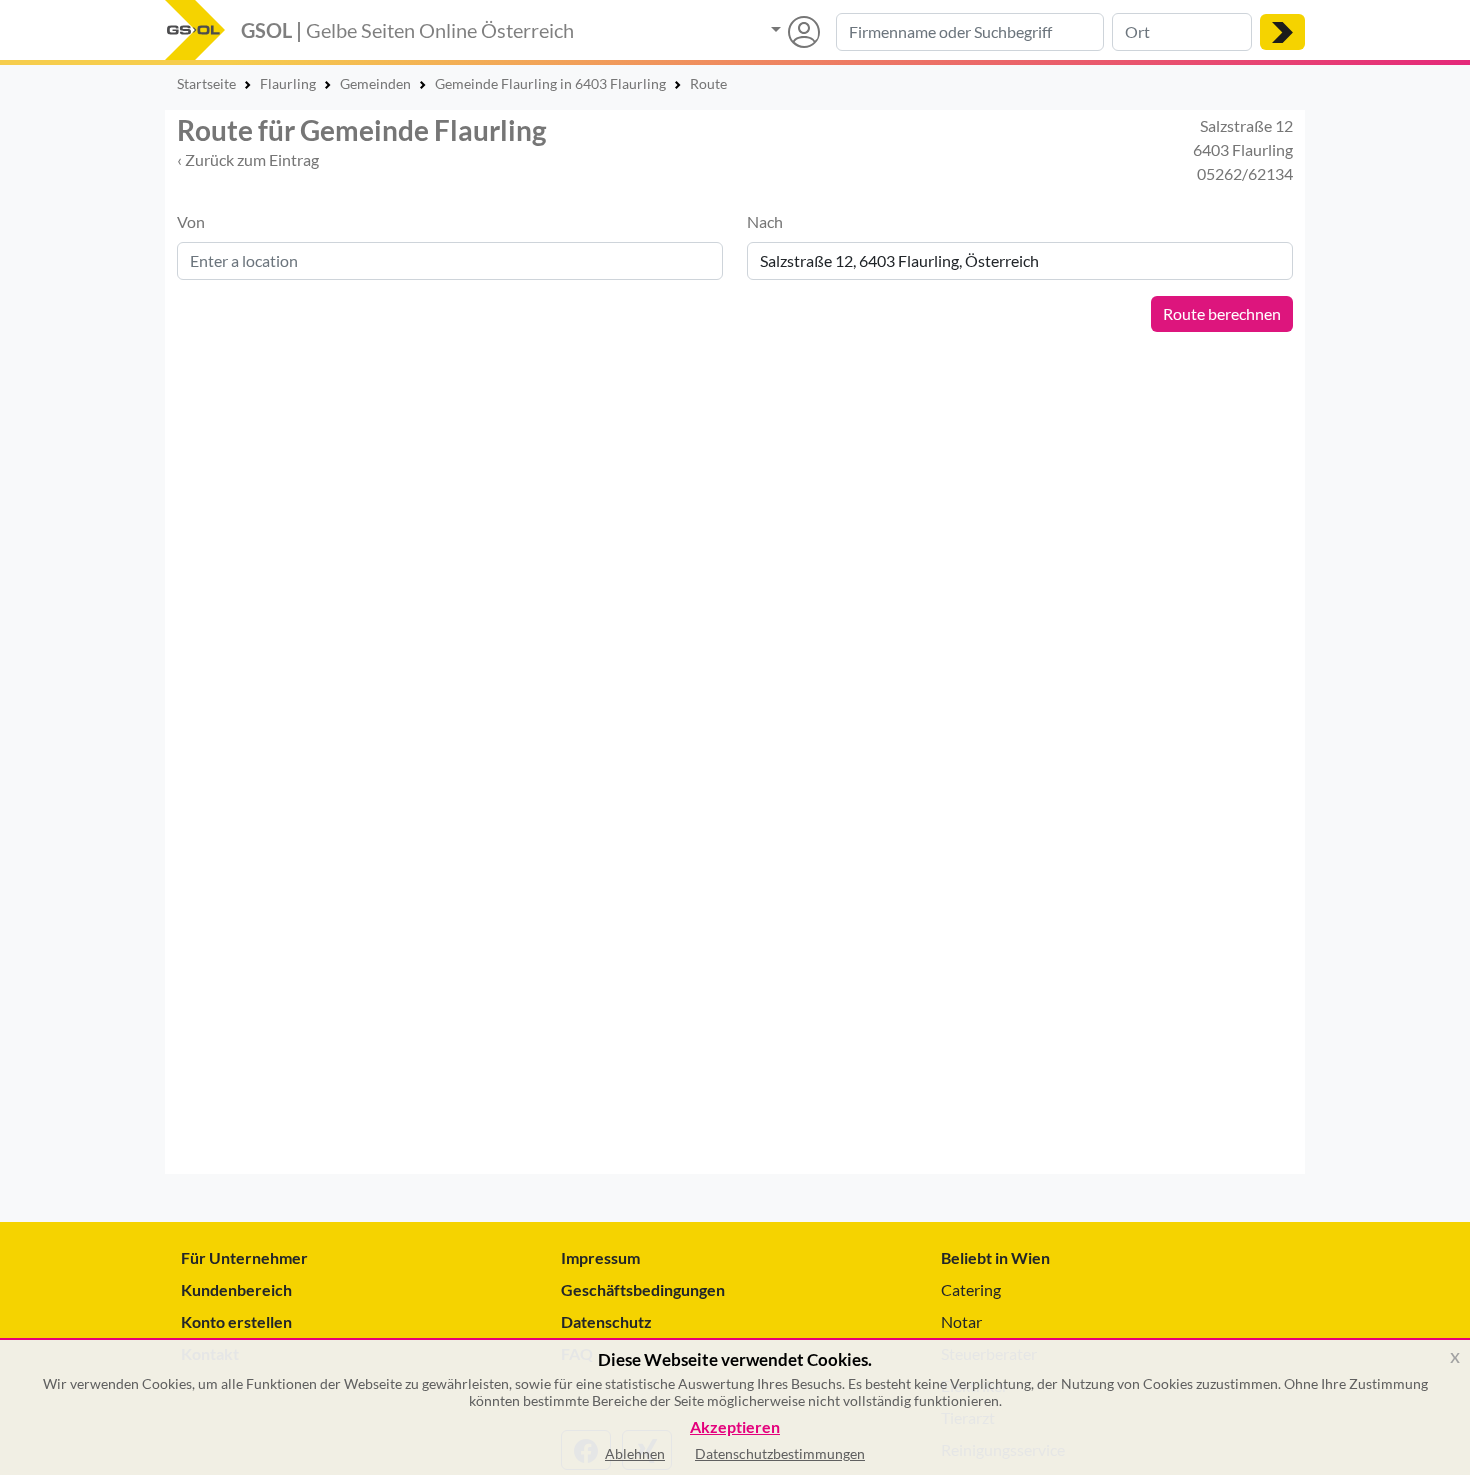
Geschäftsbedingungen (643, 1289)
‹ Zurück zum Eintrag (248, 159)
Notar (961, 1321)
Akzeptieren (735, 1427)
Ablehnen (635, 1453)
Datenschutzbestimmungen (780, 1453)
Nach (765, 221)
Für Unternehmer (244, 1257)
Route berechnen (1222, 313)
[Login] (795, 32)
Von (191, 221)
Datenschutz (606, 1321)
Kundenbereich (236, 1289)
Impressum (600, 1257)
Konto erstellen (236, 1321)
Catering (971, 1289)
